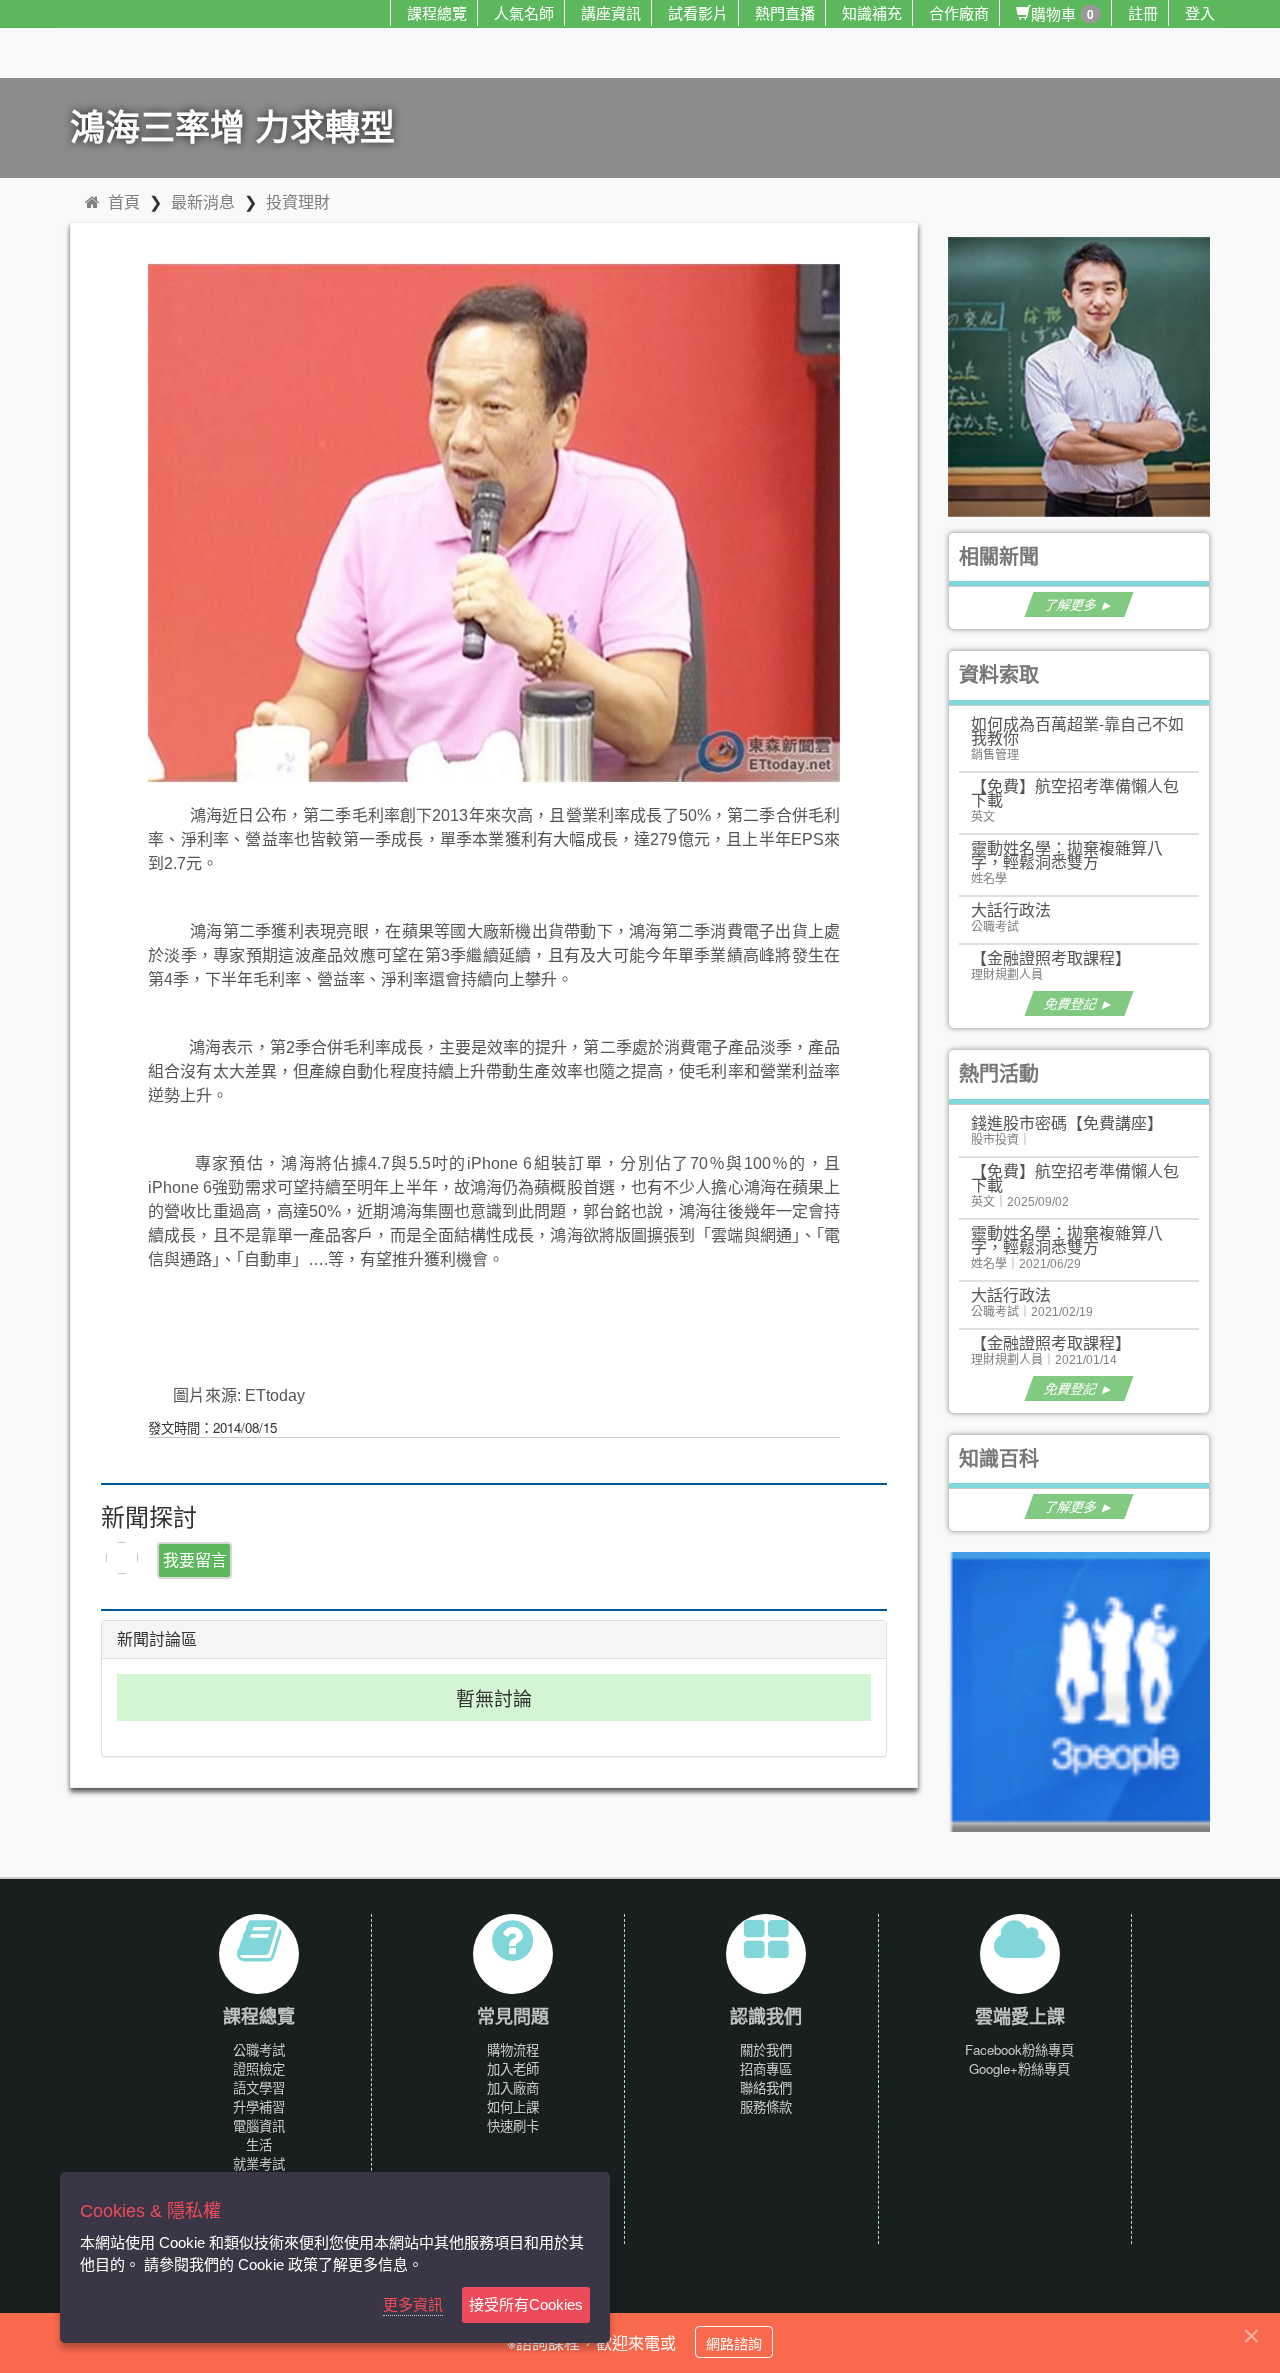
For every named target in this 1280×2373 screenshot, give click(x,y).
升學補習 (259, 2106)
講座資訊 (611, 12)
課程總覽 (437, 12)
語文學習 (259, 2087)
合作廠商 (959, 12)
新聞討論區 (157, 1639)
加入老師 (513, 2068)
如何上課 (513, 2106)
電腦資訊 (259, 2125)
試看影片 (698, 12)
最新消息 (203, 201)
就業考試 (259, 2163)
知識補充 (872, 12)
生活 (259, 2144)
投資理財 (298, 201)
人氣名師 (524, 12)
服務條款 (766, 2106)
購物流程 (513, 2049)
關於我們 (766, 2049)
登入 (1200, 12)
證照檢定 (259, 2068)
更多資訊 (413, 2304)
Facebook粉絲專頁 (1019, 2049)
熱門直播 (785, 12)
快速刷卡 (513, 2125)
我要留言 (195, 1559)
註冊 (1143, 12)
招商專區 (766, 2068)
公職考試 (259, 2049)
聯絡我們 (766, 2087)
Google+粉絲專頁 (1019, 2068)
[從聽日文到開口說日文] (1088, 374)
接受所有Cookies (526, 2304)
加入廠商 (513, 2087)
